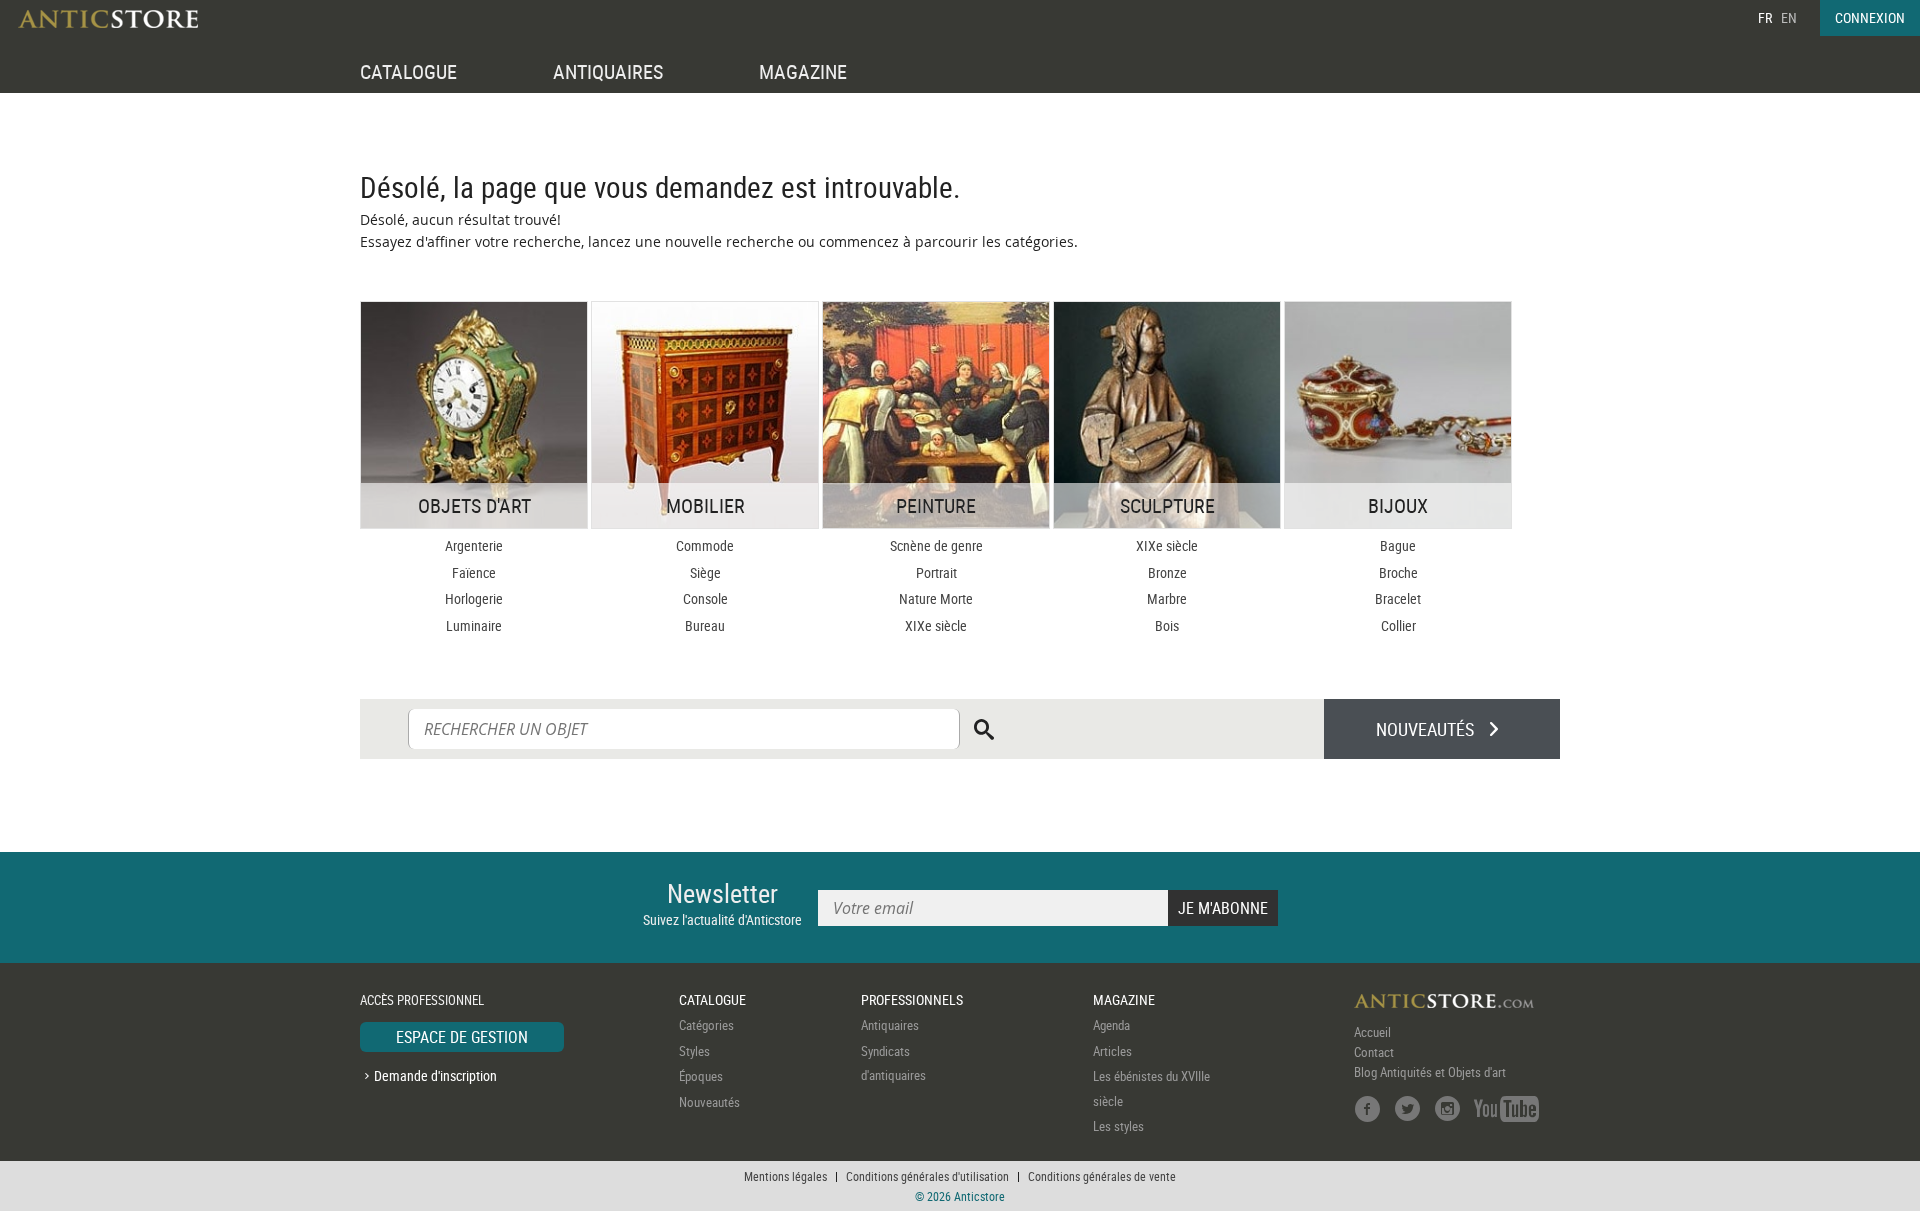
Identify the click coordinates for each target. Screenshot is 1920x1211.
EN (1789, 17)
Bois (1167, 625)
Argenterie (474, 545)
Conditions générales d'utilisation (927, 1176)
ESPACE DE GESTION (462, 1037)
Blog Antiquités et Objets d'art (1430, 1072)
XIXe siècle (936, 625)
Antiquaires (890, 1025)
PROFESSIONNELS (912, 999)
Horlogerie (474, 598)
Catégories (706, 1025)
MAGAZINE (803, 71)
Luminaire (474, 625)
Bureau (705, 625)
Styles (694, 1051)
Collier (1398, 625)
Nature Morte (936, 598)
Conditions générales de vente (1102, 1176)
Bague (1398, 545)
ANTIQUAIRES (608, 71)
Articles (1112, 1051)
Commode (705, 545)
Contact (1374, 1052)
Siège (705, 572)
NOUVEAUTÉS (1425, 729)
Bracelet (1398, 598)
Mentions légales (785, 1176)
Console (705, 598)
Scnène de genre (936, 545)
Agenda (1111, 1025)
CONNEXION (1870, 17)
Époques (701, 1076)
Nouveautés (709, 1102)
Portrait (936, 572)
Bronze (1167, 572)
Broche (1398, 572)
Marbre (1167, 598)
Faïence (474, 572)
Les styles (1118, 1126)
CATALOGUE (408, 71)
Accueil (1372, 1032)
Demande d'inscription (435, 1075)
